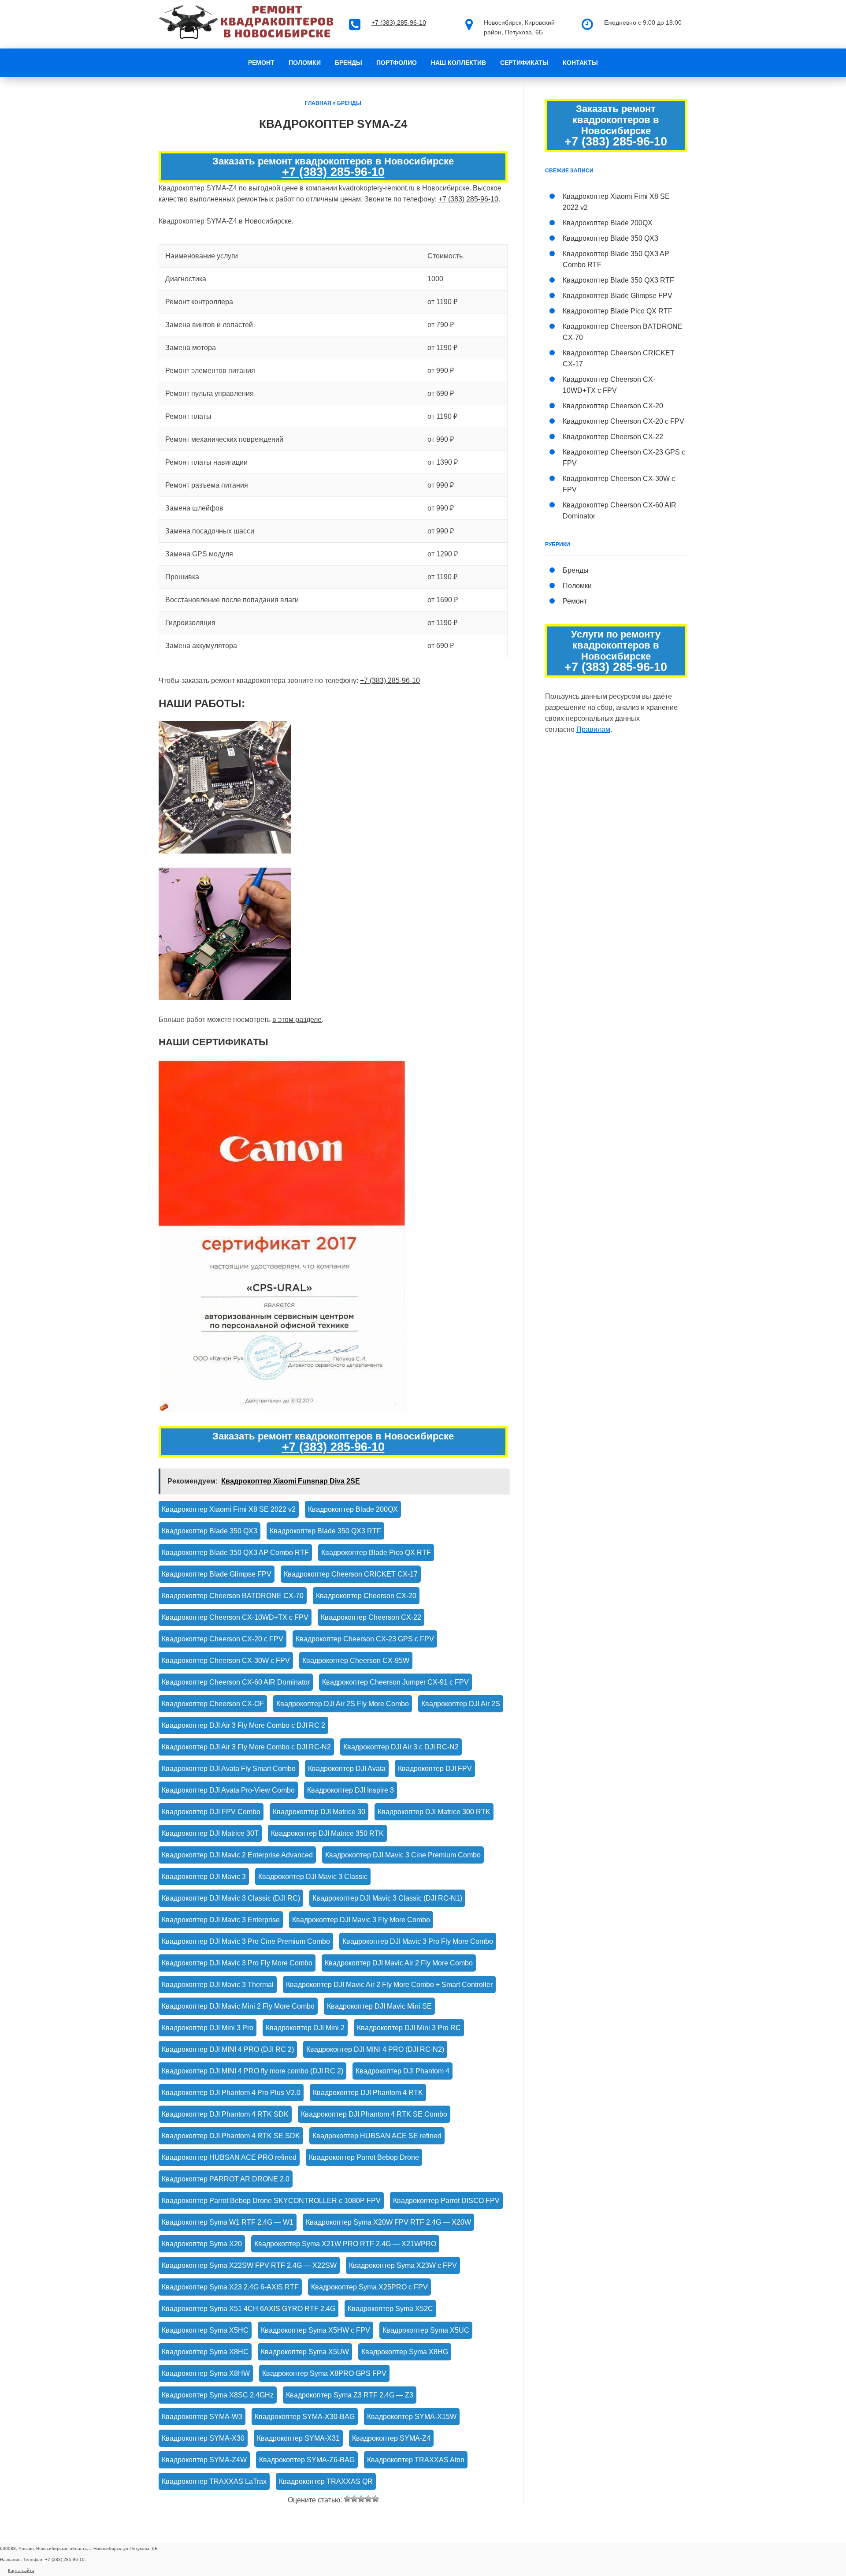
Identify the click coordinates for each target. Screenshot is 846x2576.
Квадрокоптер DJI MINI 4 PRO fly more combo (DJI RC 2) (252, 2071)
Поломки (305, 63)
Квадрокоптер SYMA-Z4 (391, 2438)
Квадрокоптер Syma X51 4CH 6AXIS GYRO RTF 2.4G (249, 2309)
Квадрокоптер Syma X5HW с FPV (315, 2330)
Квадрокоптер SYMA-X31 (298, 2438)
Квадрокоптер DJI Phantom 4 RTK (368, 2093)
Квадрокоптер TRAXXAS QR (326, 2481)
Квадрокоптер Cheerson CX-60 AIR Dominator (236, 1682)
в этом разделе (297, 1020)
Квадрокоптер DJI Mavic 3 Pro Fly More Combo (418, 1941)
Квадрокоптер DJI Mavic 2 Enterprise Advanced (237, 1855)
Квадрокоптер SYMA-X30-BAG (305, 2417)
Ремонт (261, 63)
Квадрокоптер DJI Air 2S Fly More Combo (343, 1704)
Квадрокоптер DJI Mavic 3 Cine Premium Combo (403, 1855)
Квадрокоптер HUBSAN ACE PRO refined (229, 2157)
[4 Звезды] (368, 2499)
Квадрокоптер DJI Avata (347, 1769)
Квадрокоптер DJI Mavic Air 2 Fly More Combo (399, 1963)
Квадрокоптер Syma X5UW (305, 2352)
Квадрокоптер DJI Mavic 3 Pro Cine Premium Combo (246, 1941)
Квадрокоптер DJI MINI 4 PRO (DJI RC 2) (228, 2049)
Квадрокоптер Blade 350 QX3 (210, 1531)
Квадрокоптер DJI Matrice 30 (319, 1812)
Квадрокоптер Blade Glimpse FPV (217, 1574)
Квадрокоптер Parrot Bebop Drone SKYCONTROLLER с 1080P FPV (271, 2201)
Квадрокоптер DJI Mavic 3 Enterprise (221, 1920)
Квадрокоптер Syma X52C (390, 2309)
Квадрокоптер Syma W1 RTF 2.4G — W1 (228, 2222)
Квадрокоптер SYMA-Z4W (204, 2460)
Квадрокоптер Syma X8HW (206, 2373)
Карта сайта (21, 2570)
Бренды (349, 63)
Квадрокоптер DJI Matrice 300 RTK (434, 1812)
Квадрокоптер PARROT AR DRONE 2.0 (226, 2179)
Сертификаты (524, 63)
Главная (318, 103)
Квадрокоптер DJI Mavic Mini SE (379, 2006)
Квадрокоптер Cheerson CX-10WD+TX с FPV (235, 1617)
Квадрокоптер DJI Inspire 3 (351, 1790)
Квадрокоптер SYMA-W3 (202, 2417)
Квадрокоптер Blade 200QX (353, 1509)
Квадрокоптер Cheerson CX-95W (356, 1661)
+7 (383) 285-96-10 (399, 22)
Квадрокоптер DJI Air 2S (461, 1704)
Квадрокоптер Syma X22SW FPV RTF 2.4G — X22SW (249, 2265)
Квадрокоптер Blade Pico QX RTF (376, 1553)
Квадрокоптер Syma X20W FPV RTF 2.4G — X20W (388, 2222)
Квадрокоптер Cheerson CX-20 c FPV (223, 1639)
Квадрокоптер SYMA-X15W (412, 2417)
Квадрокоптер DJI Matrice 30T (210, 1833)
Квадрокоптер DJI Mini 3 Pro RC (409, 2028)
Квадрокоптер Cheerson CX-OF (213, 1704)
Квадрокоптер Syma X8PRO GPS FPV (324, 2373)
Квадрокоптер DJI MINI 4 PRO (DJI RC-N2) (375, 2049)
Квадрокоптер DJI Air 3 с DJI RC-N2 (401, 1747)
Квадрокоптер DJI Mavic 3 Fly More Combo (361, 1920)
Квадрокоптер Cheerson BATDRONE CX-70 (233, 1596)
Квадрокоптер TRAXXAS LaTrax (214, 2481)
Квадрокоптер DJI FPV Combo (211, 1812)
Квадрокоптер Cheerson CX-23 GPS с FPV (365, 1639)
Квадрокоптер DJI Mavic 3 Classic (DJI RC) (231, 1898)
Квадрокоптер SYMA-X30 (203, 2438)
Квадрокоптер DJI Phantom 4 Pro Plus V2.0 (231, 2093)
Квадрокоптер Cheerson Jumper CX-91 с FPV (395, 1682)
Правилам (593, 729)
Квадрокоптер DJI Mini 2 (305, 2028)
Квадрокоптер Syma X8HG (405, 2352)
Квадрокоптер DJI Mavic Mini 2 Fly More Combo (238, 2006)
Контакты (580, 63)
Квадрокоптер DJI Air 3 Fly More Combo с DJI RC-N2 (246, 1747)
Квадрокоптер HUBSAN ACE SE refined (377, 2136)
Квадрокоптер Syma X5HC (205, 2330)
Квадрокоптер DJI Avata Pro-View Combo (228, 1790)
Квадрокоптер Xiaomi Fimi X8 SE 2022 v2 (229, 1509)
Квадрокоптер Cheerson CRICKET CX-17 (351, 1574)
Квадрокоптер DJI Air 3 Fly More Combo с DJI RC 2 (243, 1725)
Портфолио (397, 63)
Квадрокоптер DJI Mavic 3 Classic (313, 1877)
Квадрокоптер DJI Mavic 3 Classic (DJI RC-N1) (387, 1898)
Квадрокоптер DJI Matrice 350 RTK (327, 1833)
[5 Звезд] (375, 2499)
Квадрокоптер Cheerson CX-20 (366, 1596)
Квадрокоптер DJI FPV (435, 1769)
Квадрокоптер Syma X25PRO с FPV (369, 2287)
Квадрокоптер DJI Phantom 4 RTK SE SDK (231, 2136)
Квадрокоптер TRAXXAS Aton (416, 2460)
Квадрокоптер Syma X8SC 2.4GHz (218, 2395)
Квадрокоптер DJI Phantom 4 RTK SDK (225, 2114)
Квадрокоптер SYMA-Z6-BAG (307, 2460)
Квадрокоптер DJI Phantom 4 (403, 2071)
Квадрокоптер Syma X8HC (205, 2352)
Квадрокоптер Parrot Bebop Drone (364, 2157)
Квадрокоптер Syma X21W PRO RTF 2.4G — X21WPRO (345, 2244)
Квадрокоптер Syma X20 (202, 2244)
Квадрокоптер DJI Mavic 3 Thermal (218, 1985)
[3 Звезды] (361, 2499)
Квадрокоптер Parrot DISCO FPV (446, 2201)
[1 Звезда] (347, 2499)
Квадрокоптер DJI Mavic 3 (204, 1877)
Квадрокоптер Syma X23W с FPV (403, 2265)
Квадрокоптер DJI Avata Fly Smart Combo (229, 1769)
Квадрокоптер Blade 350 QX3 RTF (325, 1531)
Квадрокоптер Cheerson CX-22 (371, 1617)
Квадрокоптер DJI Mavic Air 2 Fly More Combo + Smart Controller (389, 1985)
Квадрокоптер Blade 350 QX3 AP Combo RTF (235, 1553)
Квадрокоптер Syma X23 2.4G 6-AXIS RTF (230, 2287)
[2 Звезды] (354, 2499)
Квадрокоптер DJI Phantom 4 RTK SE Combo (374, 2114)
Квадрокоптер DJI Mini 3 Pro (208, 2028)
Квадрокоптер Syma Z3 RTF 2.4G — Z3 (350, 2395)
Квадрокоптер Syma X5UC (426, 2330)
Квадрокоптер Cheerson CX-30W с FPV (226, 1661)
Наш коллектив (458, 63)
